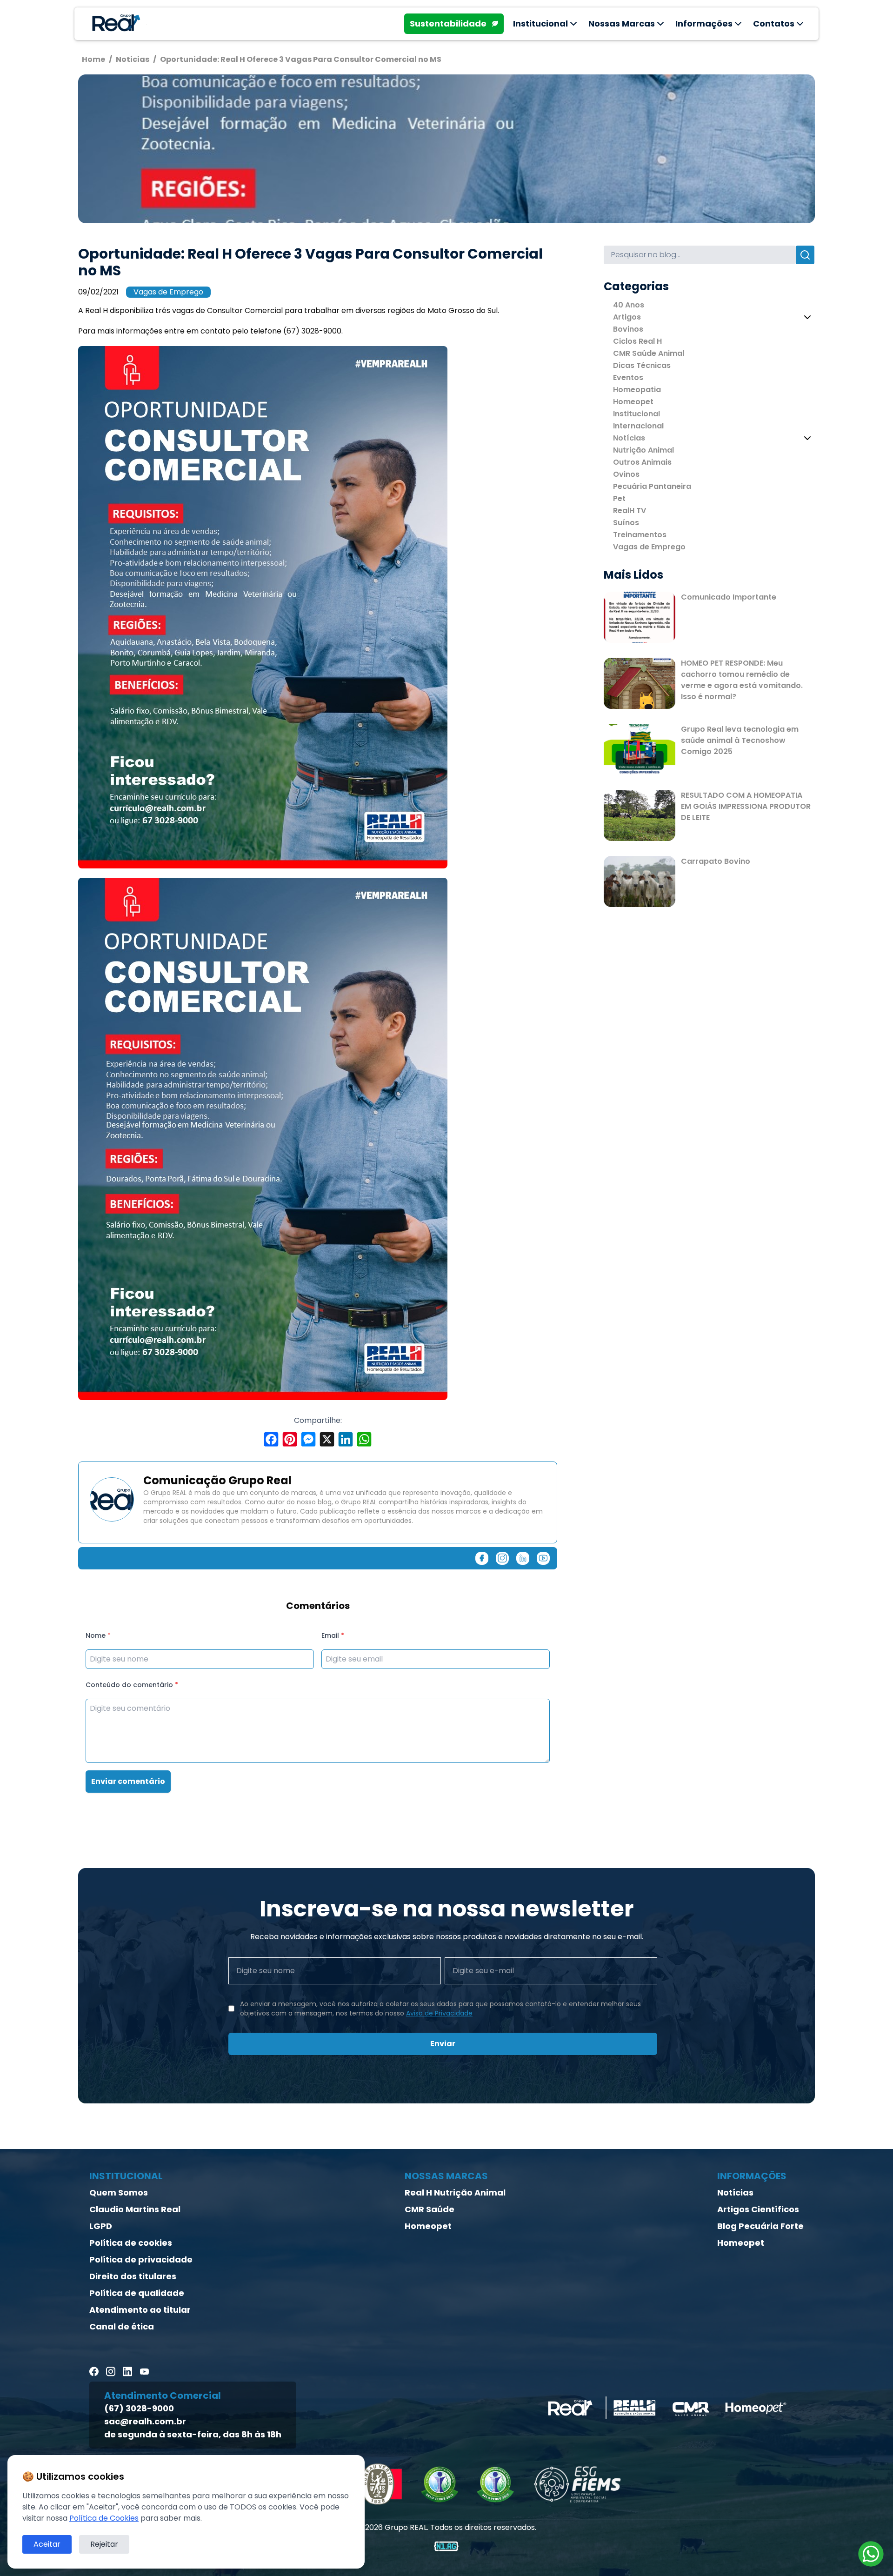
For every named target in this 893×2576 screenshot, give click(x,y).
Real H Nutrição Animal (455, 2192)
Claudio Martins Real (135, 2209)
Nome (98, 1635)
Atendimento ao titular (140, 2310)
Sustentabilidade (448, 23)
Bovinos (628, 329)
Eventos (628, 377)
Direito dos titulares (133, 2276)
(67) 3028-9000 (139, 2408)
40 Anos (629, 305)
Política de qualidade (137, 2293)
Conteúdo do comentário (132, 1685)
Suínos (626, 523)
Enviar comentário (128, 1781)
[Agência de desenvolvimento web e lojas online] (446, 2546)
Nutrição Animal (643, 450)
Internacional (638, 426)
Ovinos (626, 474)
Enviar (443, 2044)
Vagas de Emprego (168, 292)
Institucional (636, 414)
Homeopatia (637, 390)
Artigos (627, 317)
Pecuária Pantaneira (652, 486)
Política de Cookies (104, 2518)
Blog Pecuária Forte (760, 2226)
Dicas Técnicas (642, 365)
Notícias (629, 438)
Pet (619, 498)
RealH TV (630, 511)
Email (333, 1635)
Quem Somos (119, 2192)
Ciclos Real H (637, 341)
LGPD (101, 2226)
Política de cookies (131, 2243)
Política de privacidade (141, 2259)
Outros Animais (642, 462)
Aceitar (47, 2544)
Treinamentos (640, 535)
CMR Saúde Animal (649, 353)
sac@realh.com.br (145, 2421)
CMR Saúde (430, 2209)
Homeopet (633, 402)
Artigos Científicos (758, 2209)
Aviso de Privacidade (439, 2013)
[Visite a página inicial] (114, 24)
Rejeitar (104, 2544)
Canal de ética (122, 2326)
